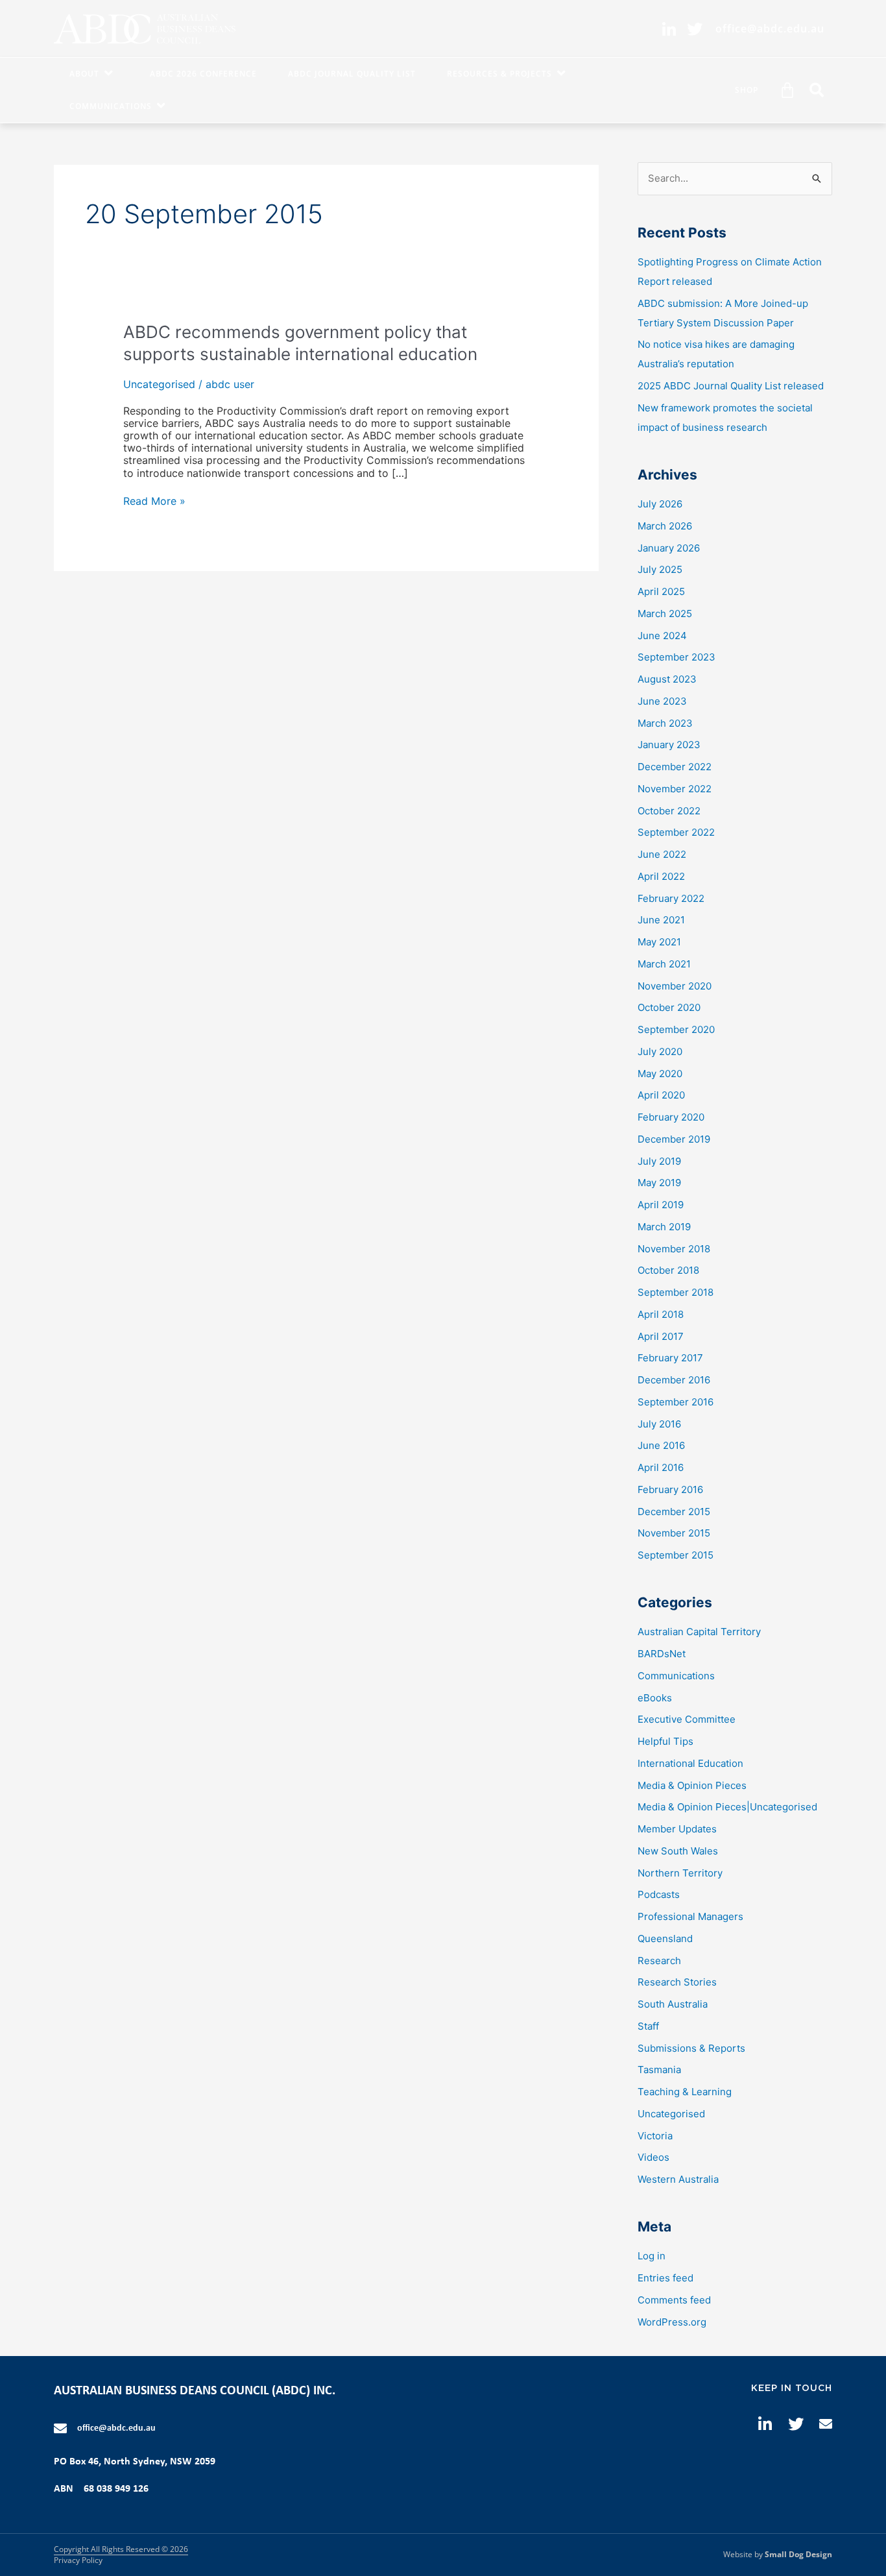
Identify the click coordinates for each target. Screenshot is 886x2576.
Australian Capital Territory (699, 1632)
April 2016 (661, 1467)
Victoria (655, 2136)
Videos (653, 2157)
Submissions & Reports (691, 2048)
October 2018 (668, 1270)
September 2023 (676, 657)
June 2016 (661, 1445)
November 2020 (675, 986)
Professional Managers (690, 1916)
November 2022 (675, 789)
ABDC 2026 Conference (203, 74)
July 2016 (659, 1424)
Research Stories (677, 1982)
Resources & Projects (499, 74)
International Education (690, 1763)
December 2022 (675, 767)
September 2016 (676, 1402)
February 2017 (670, 1358)
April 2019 (661, 1205)
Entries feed (665, 2278)
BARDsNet (662, 1654)
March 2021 (664, 964)
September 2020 (676, 1029)
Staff (648, 2026)
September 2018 (676, 1292)
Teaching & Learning (685, 2092)
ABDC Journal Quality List (352, 74)
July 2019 (659, 1161)
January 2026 (669, 548)
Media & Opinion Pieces (692, 1785)
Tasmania (659, 2070)
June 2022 (662, 854)
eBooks (655, 1698)
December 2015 (674, 1512)
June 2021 (661, 920)
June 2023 (662, 701)
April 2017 (661, 1336)
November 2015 (674, 1533)
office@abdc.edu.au (116, 2428)
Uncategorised (159, 384)
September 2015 (676, 1555)
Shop (747, 90)
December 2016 (674, 1380)
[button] (817, 90)
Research (659, 1961)
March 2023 (665, 723)
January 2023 (669, 745)
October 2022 (669, 811)
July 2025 (660, 569)
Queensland (665, 1938)
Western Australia (678, 2179)
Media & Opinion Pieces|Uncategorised (727, 1807)
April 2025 (661, 591)
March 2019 (664, 1227)
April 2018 (661, 1314)
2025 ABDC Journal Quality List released (731, 386)
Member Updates (677, 1829)
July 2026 (660, 504)
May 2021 (659, 942)
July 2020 (660, 1051)
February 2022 (671, 898)
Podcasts (659, 1894)
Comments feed (674, 2300)
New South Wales (678, 1851)
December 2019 (674, 1139)
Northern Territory (680, 1873)
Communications (111, 106)
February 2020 (671, 1117)
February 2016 (670, 1489)
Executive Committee (687, 1719)
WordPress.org (672, 2322)
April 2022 (661, 876)
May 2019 (659, 1183)
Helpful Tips (665, 1741)
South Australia (673, 2004)
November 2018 (674, 1249)
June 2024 (662, 636)
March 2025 (665, 614)
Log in (652, 2256)
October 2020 (669, 1007)
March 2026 (665, 526)
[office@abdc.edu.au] (60, 2429)
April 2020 (661, 1095)
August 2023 (667, 679)
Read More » (154, 501)
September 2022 (676, 832)
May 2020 (660, 1074)
